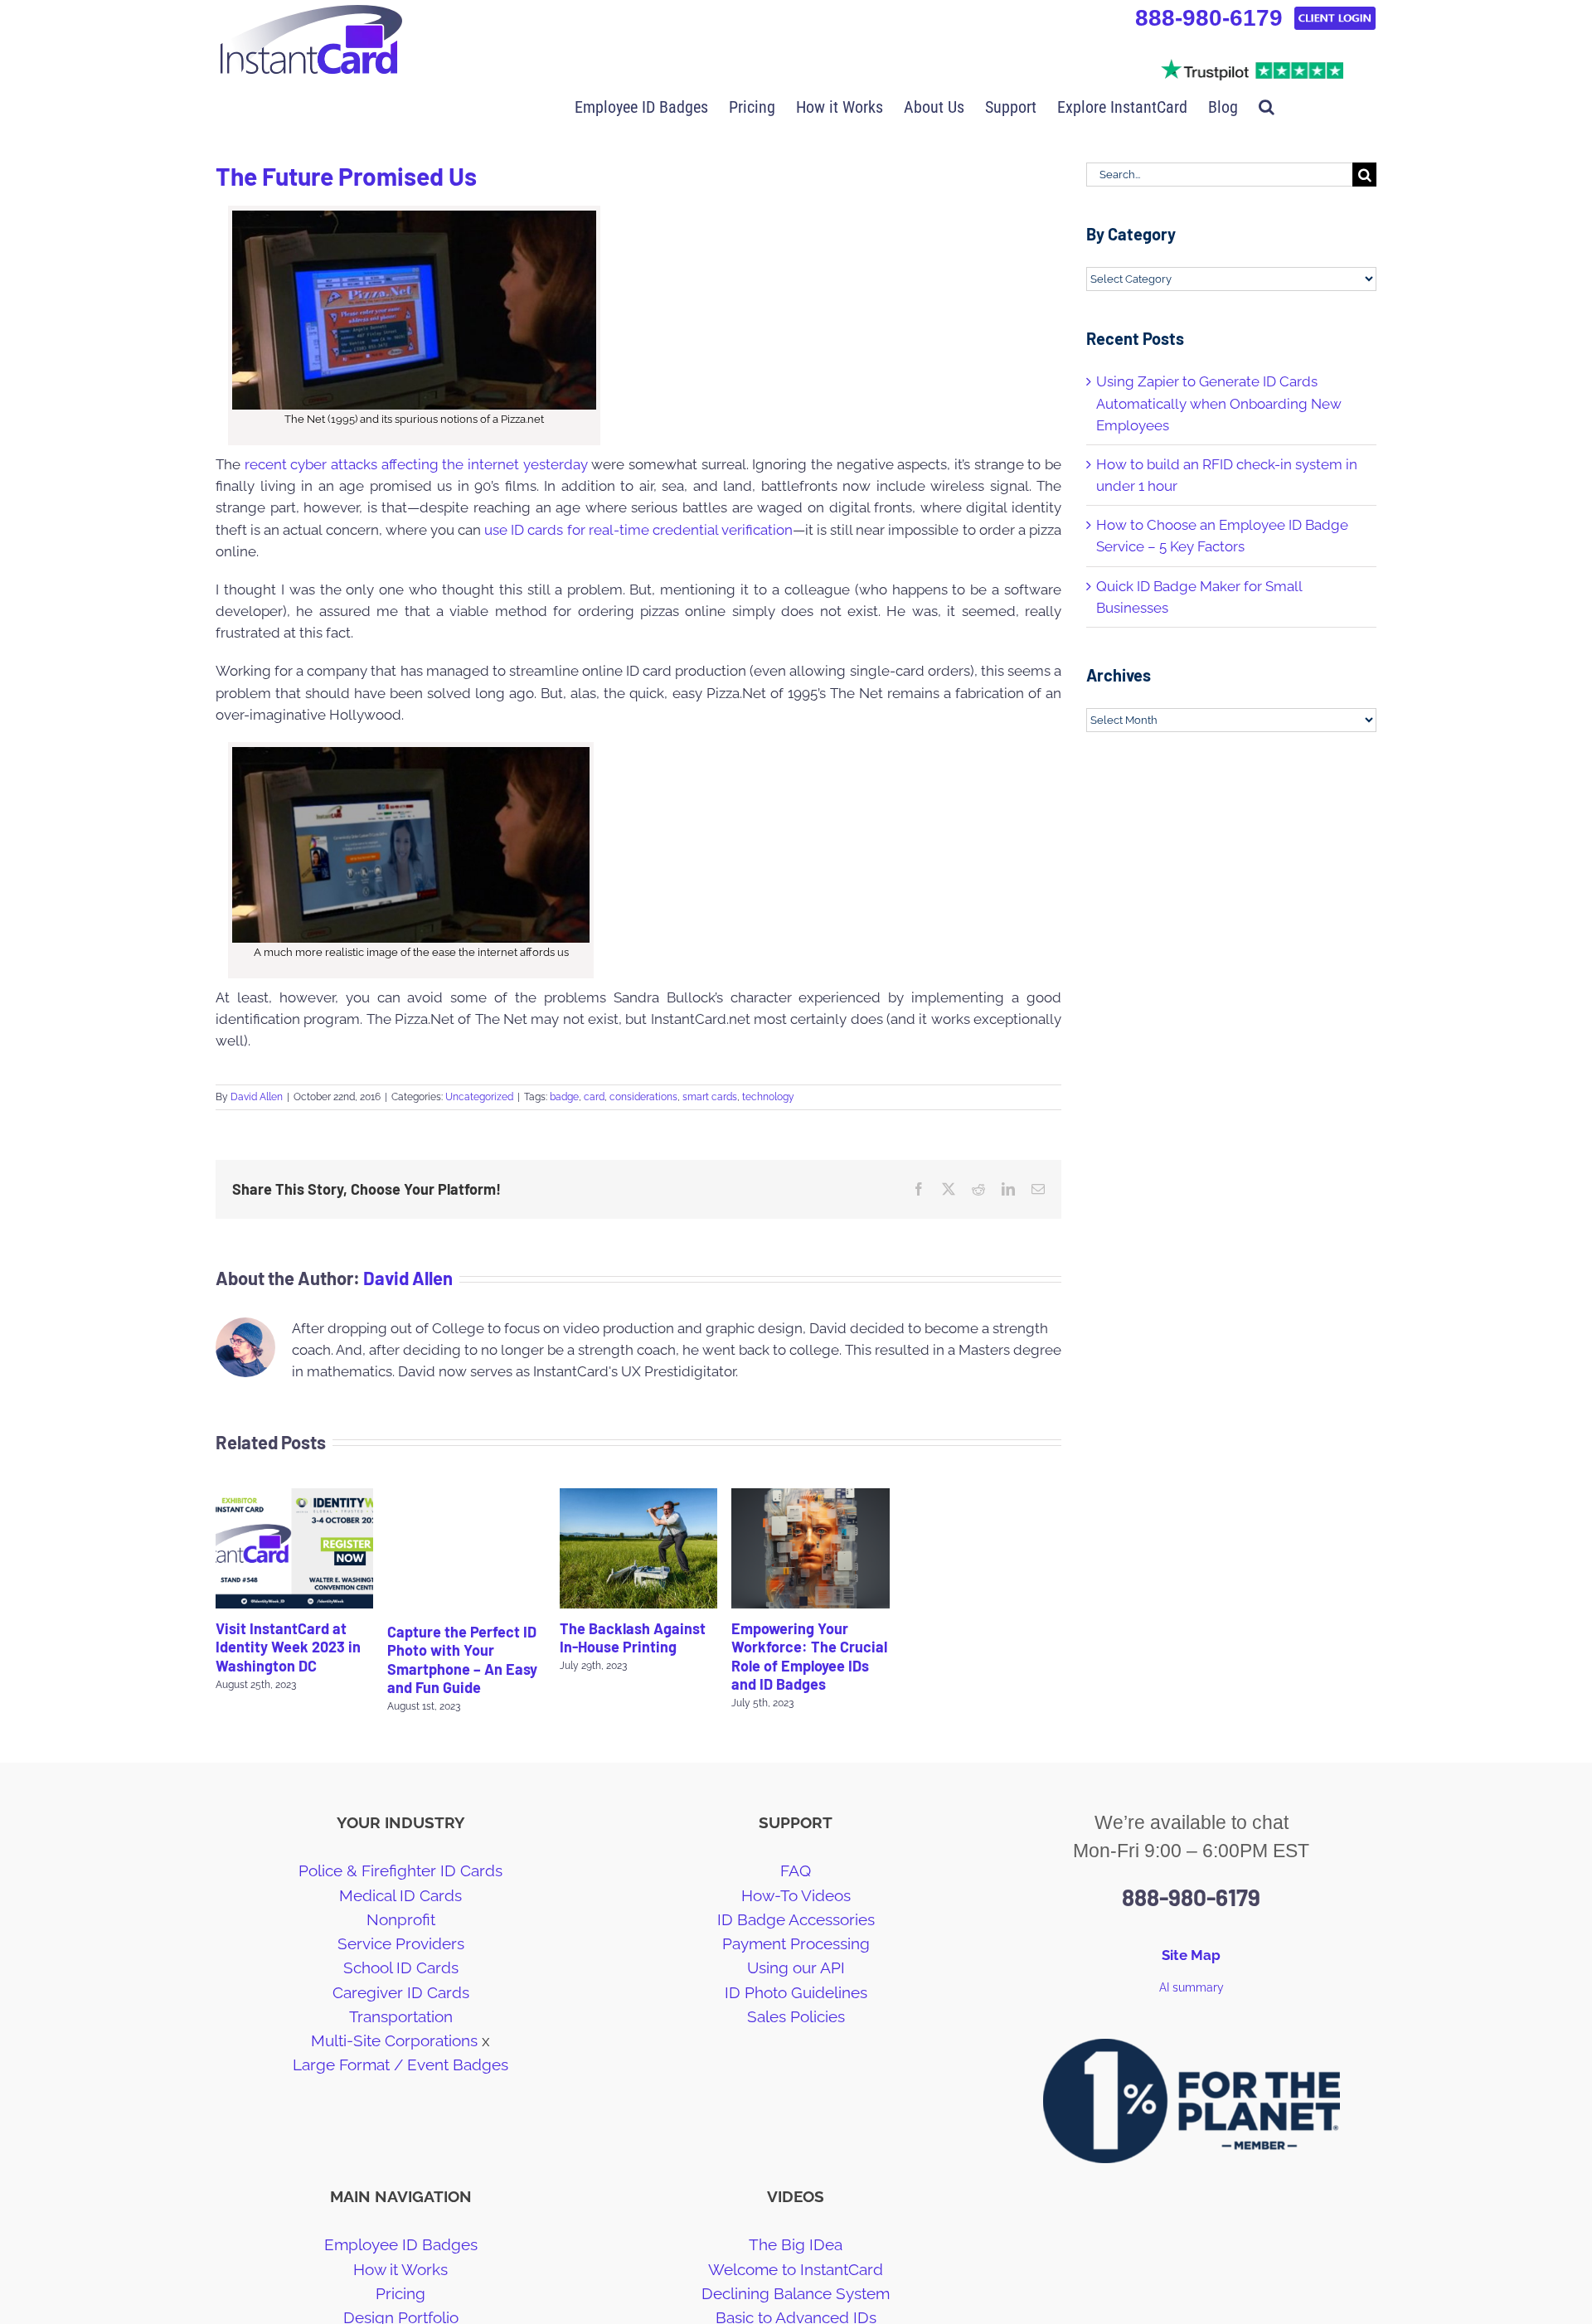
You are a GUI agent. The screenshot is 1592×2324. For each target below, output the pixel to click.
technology (768, 1097)
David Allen (257, 1097)
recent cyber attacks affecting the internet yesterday (416, 464)
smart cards (710, 1097)
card (594, 1097)
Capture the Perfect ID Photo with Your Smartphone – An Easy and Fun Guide (462, 1660)
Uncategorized (479, 1097)
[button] (1267, 105)
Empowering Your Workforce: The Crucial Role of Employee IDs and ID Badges (809, 1657)
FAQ (796, 1870)
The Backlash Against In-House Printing (633, 1638)
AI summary (1192, 1987)
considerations (643, 1097)
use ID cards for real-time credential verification (638, 530)
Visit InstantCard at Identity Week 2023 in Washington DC (288, 1647)
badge (564, 1097)
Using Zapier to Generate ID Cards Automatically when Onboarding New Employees (1219, 403)
